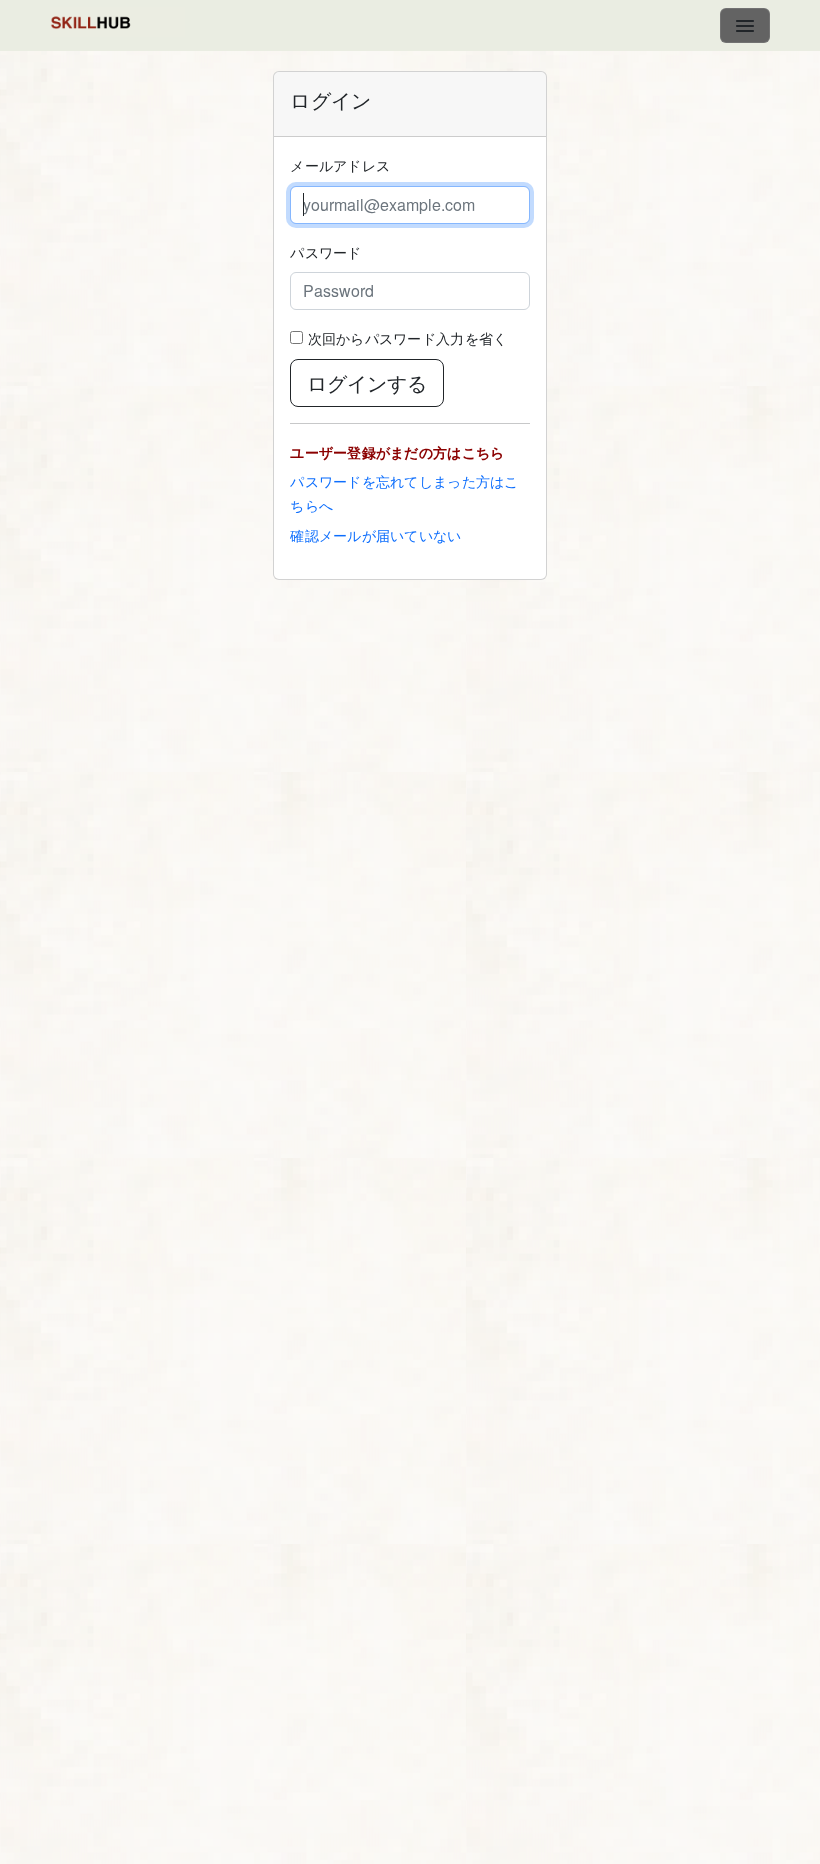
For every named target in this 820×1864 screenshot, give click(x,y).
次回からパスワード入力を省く (408, 338)
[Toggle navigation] (745, 25)
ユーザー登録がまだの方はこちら (397, 452)
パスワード (325, 252)
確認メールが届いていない (375, 535)
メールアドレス (340, 165)
